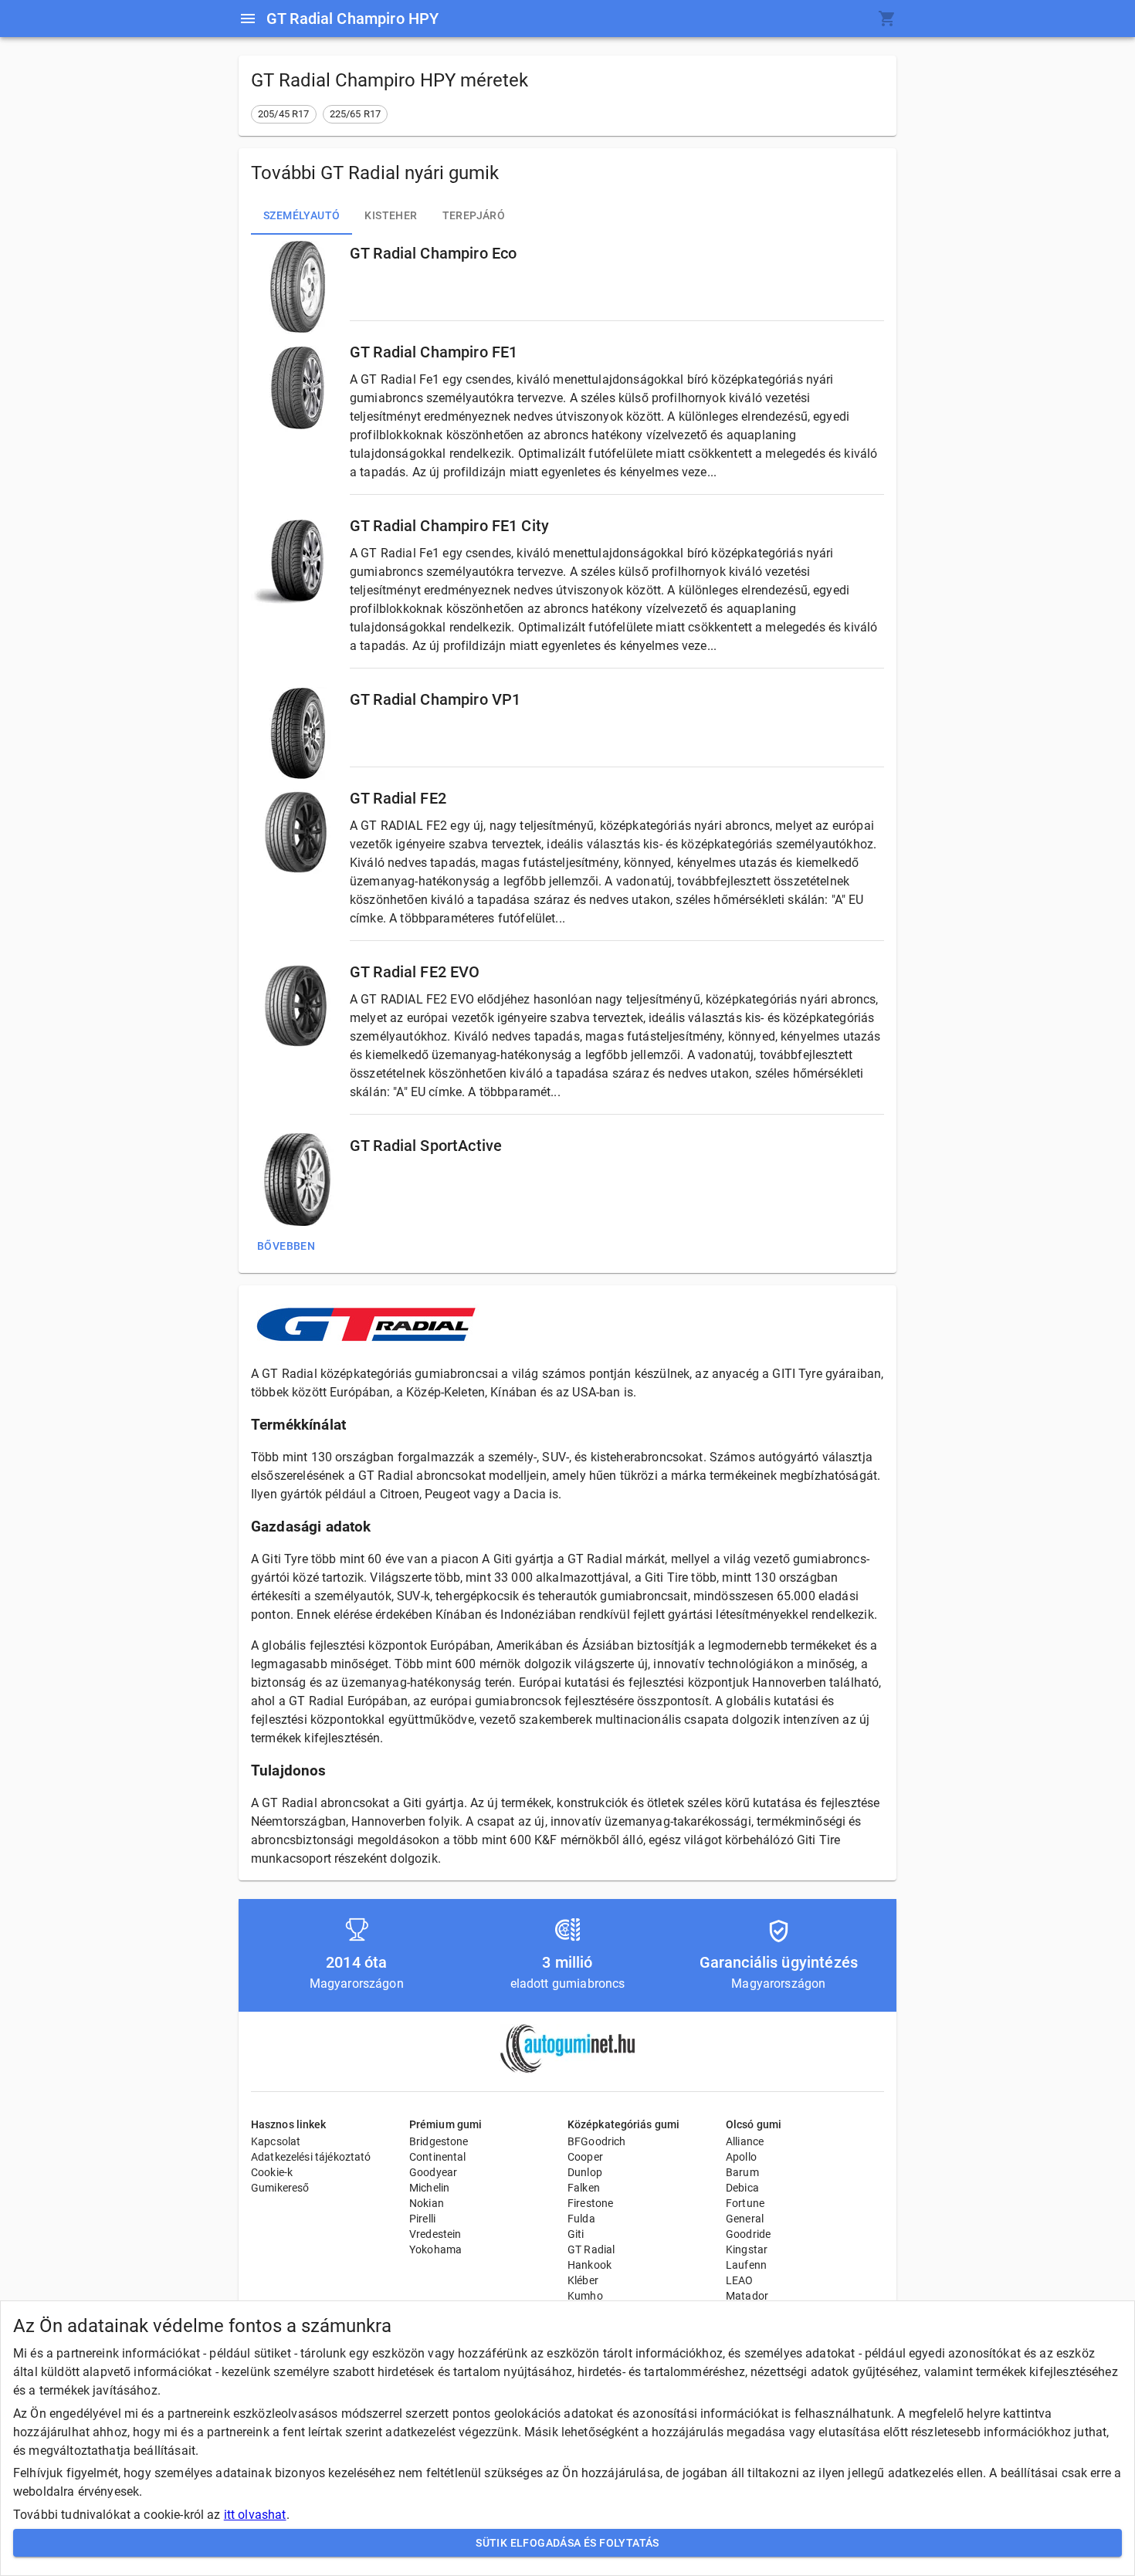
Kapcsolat (276, 2141)
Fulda (581, 2219)
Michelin (429, 2188)
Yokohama (435, 2249)
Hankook (590, 2265)
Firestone (590, 2203)
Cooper (585, 2157)
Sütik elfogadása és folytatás (567, 2543)
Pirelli (422, 2219)
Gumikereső (280, 2188)
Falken (584, 2188)
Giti (576, 2234)
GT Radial (591, 2249)
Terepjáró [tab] (474, 215)
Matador (747, 2296)
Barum (742, 2172)
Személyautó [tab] (302, 215)
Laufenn (746, 2265)
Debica (742, 2188)
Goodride (748, 2234)
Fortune (745, 2203)
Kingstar (747, 2249)
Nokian (427, 2203)
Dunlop (585, 2172)
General (745, 2219)
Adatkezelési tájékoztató (311, 2157)
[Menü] (248, 19)
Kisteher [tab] (391, 215)
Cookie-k (272, 2172)
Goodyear (433, 2172)
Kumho (585, 2296)
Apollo (741, 2157)
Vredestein (435, 2234)
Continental (438, 2157)
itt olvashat (255, 2515)
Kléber (583, 2280)
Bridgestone (439, 2141)
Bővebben (286, 1246)
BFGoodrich (597, 2141)
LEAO (740, 2280)
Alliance (745, 2141)
